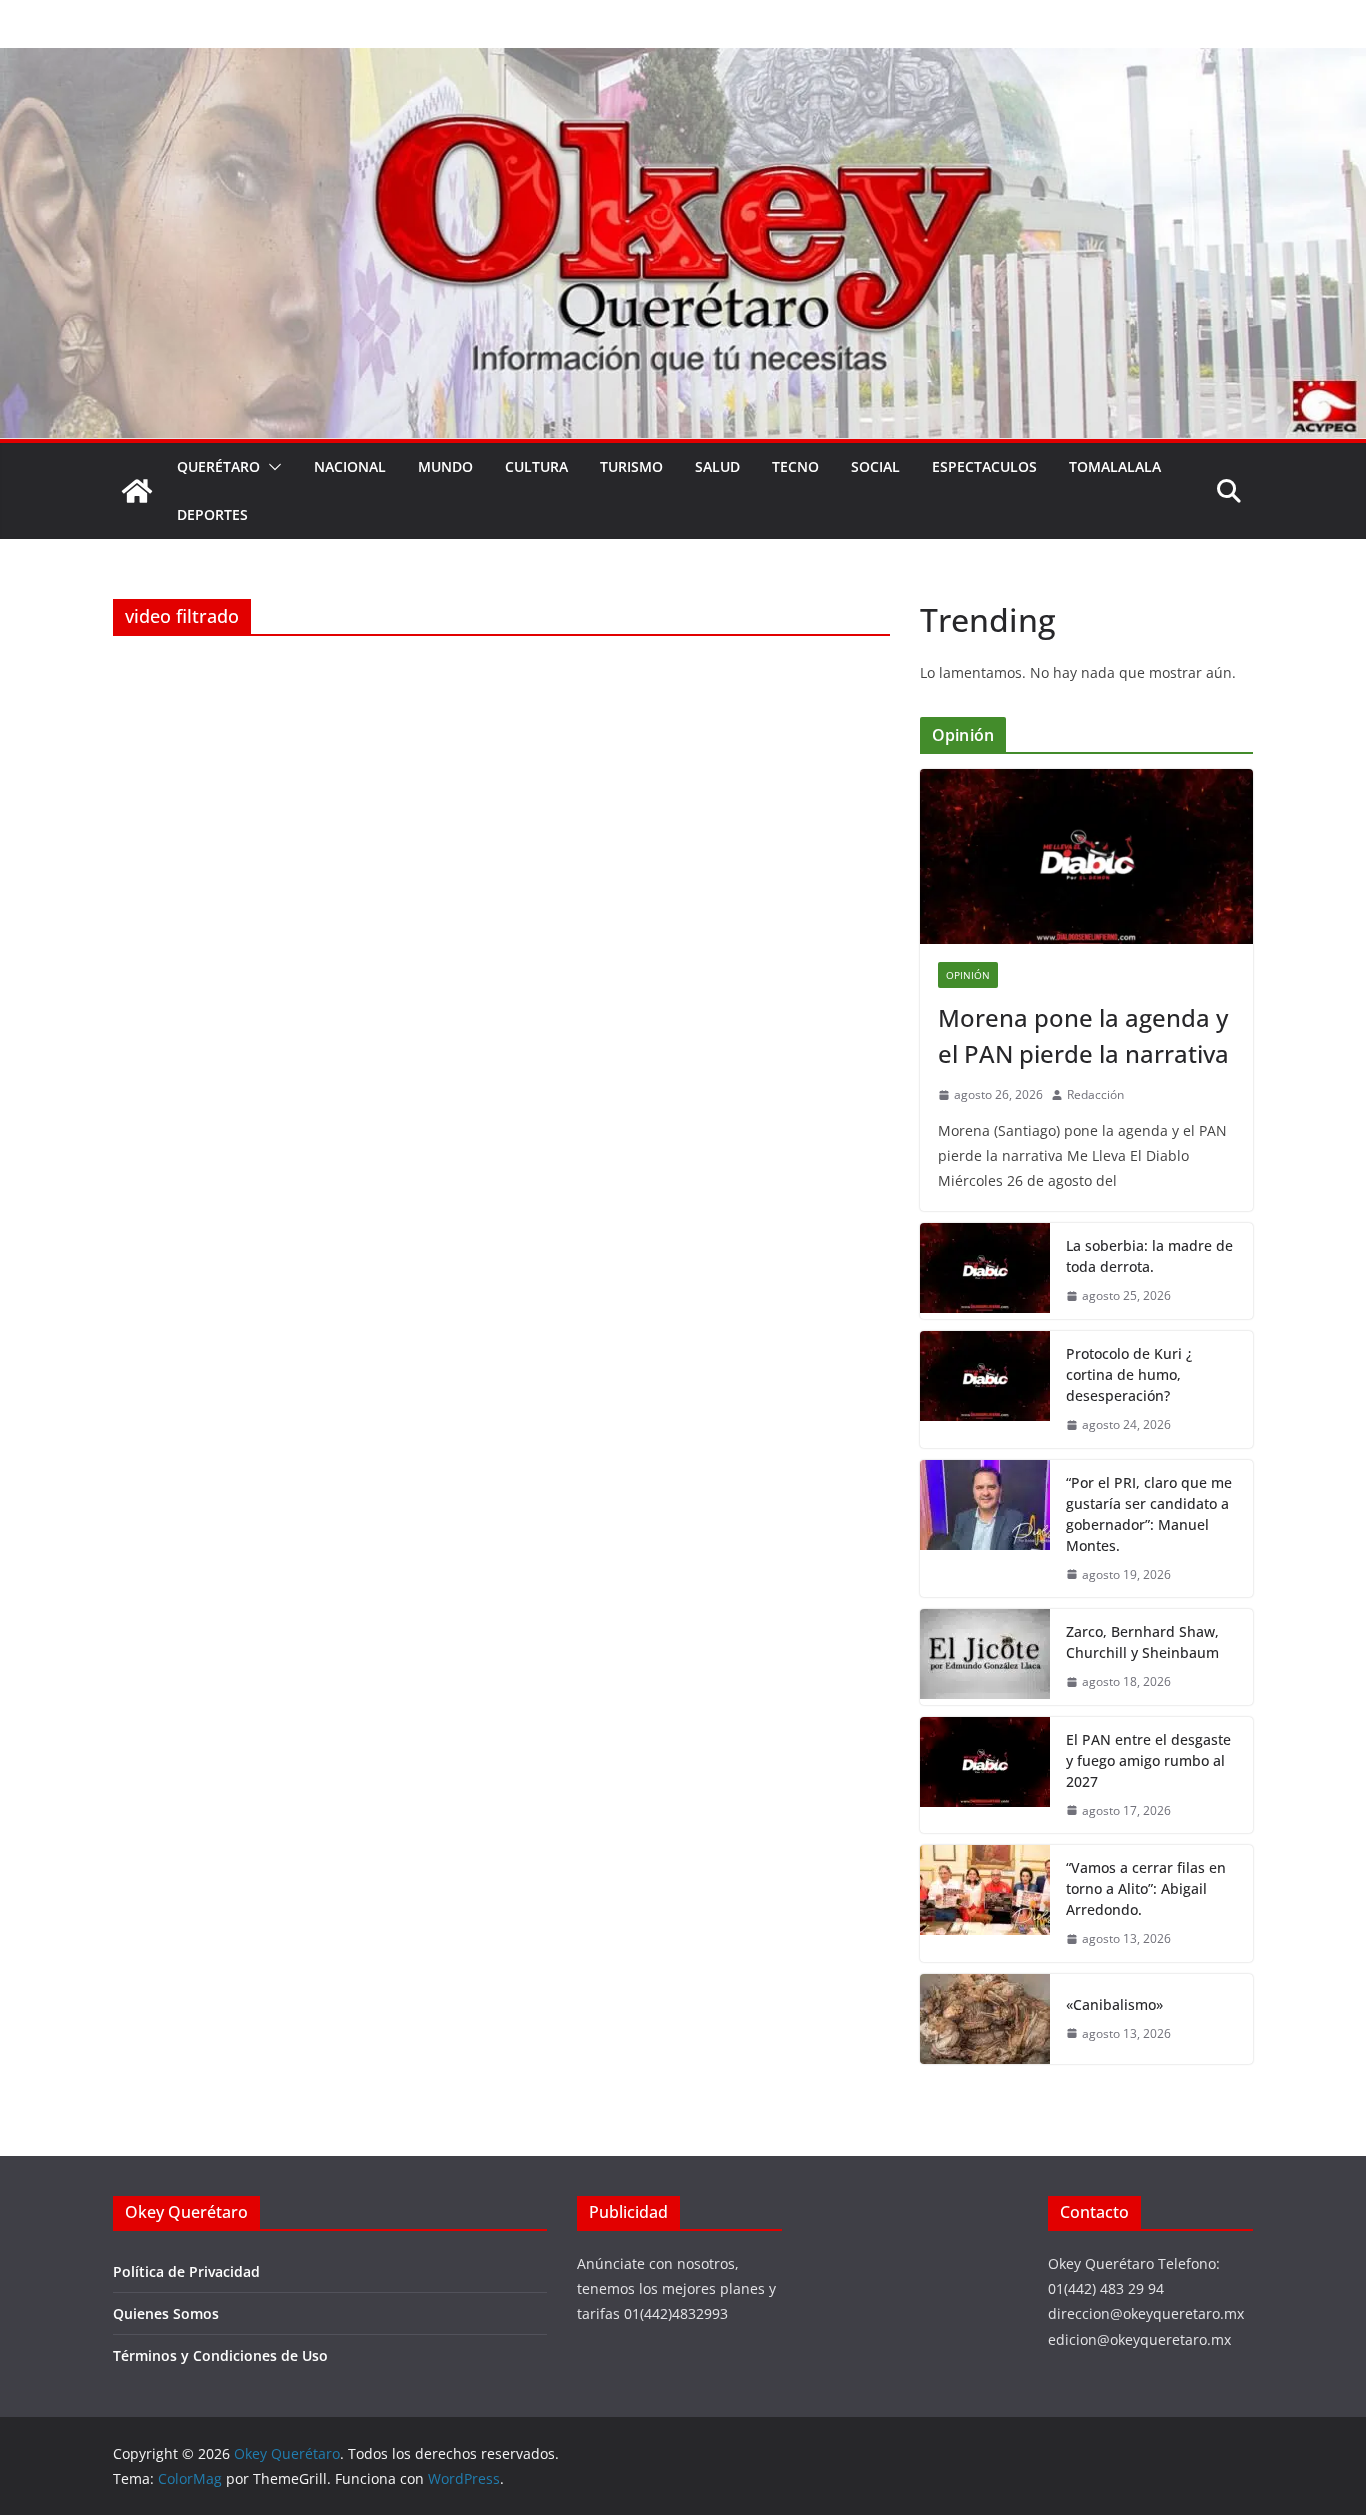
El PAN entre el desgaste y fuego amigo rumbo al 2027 (1148, 1760)
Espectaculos (984, 466)
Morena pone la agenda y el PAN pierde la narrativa (1083, 1035)
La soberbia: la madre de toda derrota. (1149, 1256)
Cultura (536, 466)
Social (875, 466)
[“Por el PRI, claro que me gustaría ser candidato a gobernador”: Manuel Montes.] (985, 1529)
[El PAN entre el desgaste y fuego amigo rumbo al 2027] (985, 1775)
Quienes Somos (166, 2313)
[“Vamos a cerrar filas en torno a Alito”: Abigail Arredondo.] (985, 1903)
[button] (271, 467)
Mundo (445, 466)
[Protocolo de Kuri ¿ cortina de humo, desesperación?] (985, 1389)
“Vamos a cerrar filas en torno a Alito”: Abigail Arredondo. (1146, 1888)
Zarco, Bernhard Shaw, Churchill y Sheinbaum (1142, 1642)
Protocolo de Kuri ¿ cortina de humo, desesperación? (1129, 1374)
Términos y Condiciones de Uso (220, 2355)
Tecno (795, 466)
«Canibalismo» (1114, 2004)
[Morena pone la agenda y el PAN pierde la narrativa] (1086, 856)
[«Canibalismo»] (985, 2019)
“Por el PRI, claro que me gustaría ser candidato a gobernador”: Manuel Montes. (1149, 1514)
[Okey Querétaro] (683, 62)
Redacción (1095, 1094)
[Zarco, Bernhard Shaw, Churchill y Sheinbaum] (985, 1657)
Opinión (968, 975)
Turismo (631, 466)
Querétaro (218, 466)
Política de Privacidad (186, 2271)
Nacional (350, 466)
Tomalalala (1115, 466)
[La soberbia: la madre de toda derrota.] (985, 1271)
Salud (717, 466)
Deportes (212, 514)
